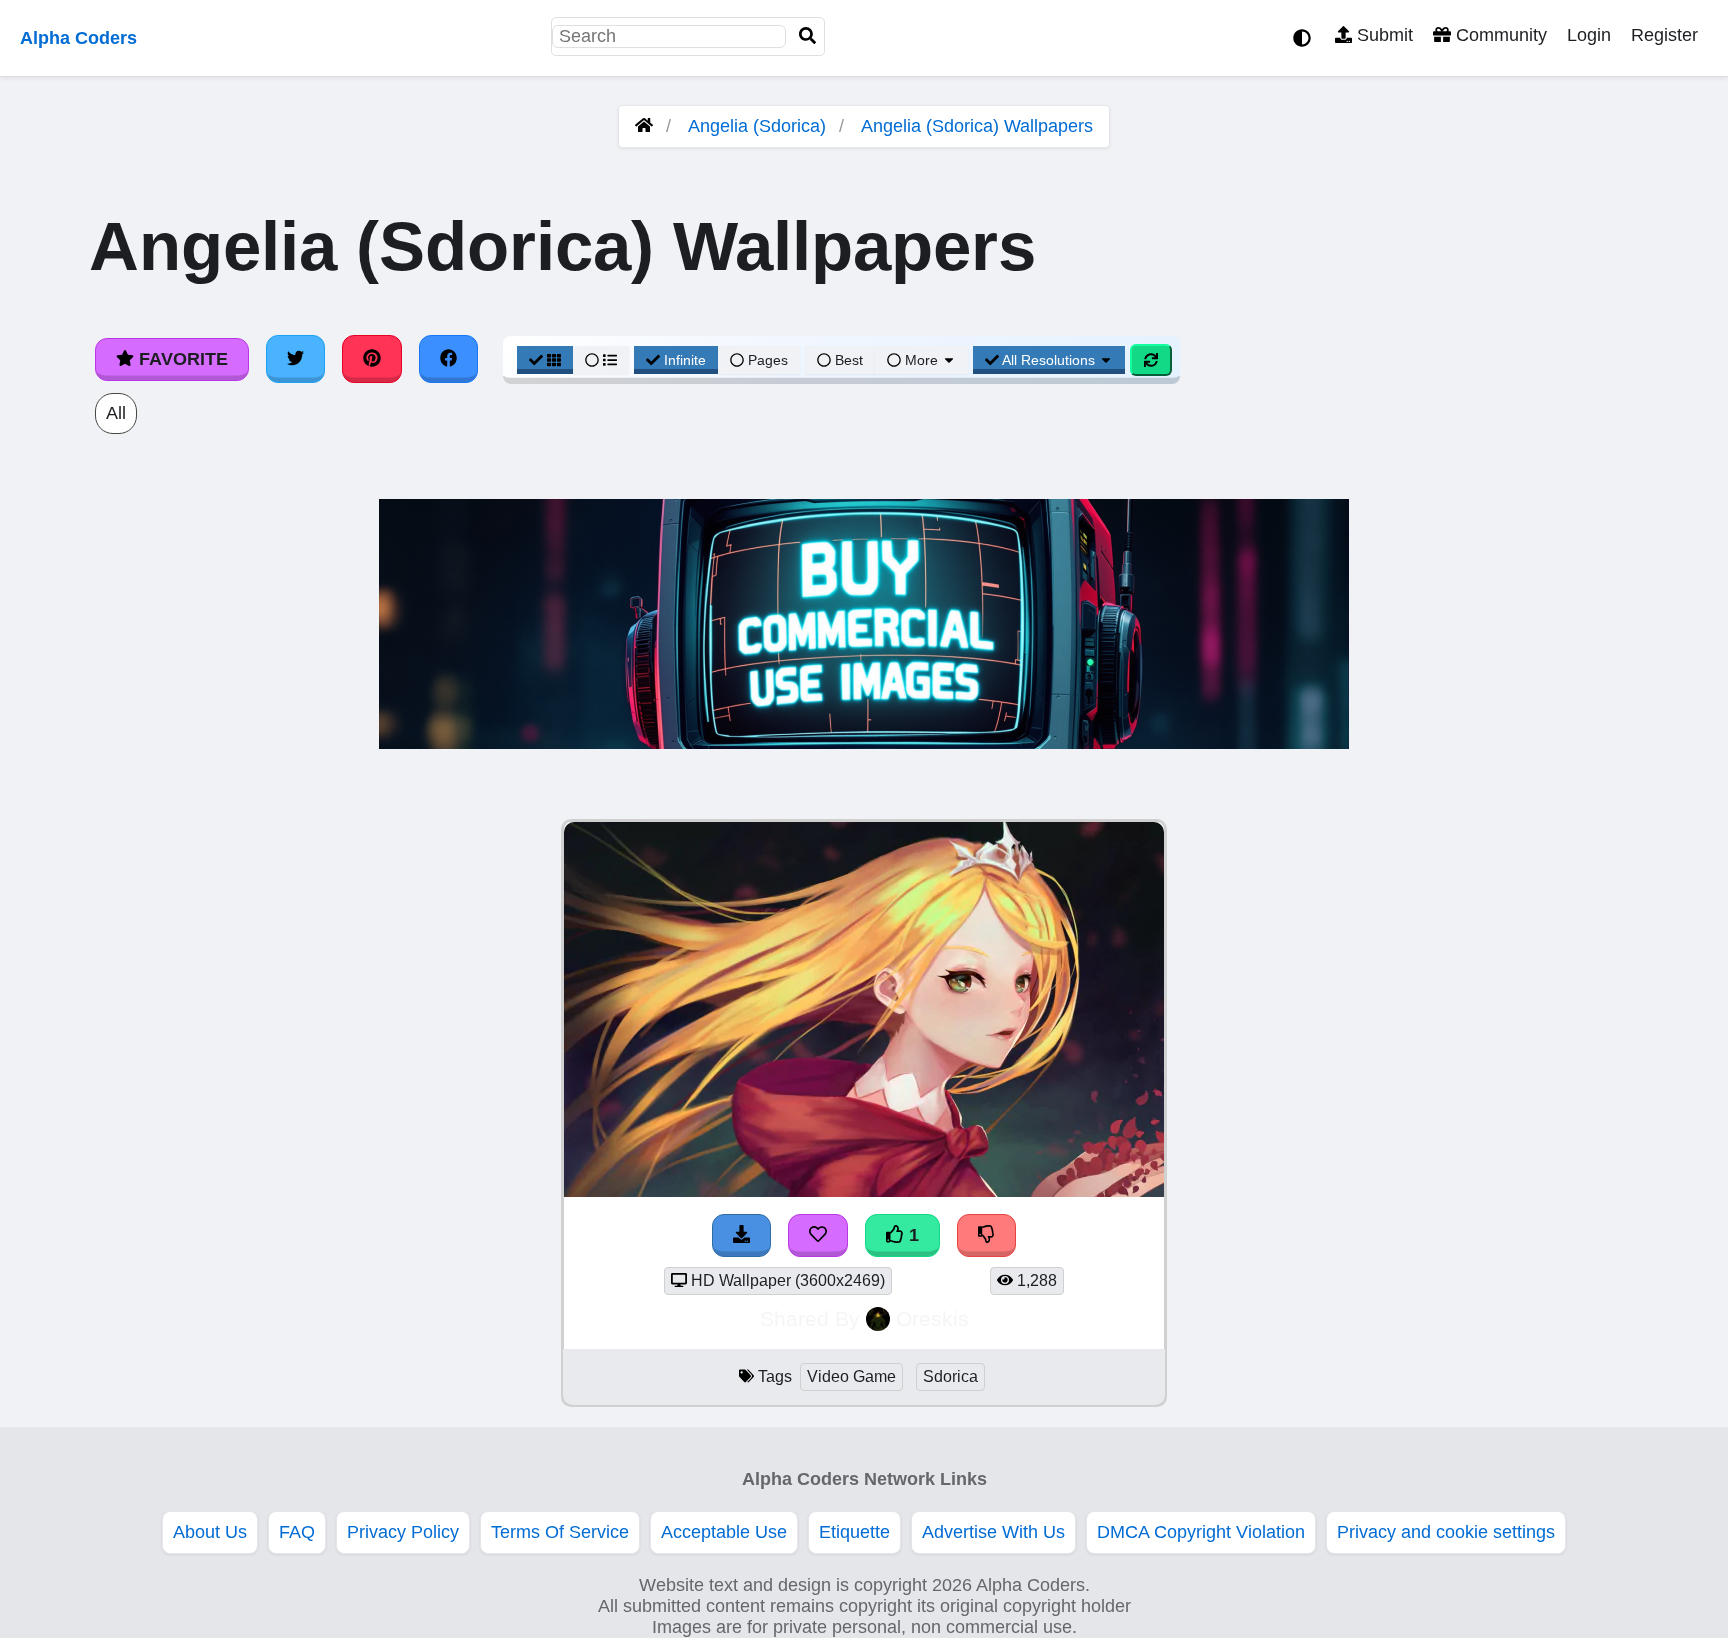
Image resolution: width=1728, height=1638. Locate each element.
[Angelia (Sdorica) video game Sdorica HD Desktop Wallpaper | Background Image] (864, 1191)
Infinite (685, 360)
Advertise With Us (993, 1532)
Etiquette (854, 1532)
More (921, 360)
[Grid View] (545, 360)
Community (1499, 35)
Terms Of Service (560, 1532)
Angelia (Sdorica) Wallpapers (977, 126)
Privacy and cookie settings (1446, 1532)
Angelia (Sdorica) (757, 126)
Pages (768, 360)
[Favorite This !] (818, 1235)
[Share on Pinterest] (372, 359)
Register (1664, 35)
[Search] (808, 36)
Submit (1382, 35)
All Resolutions (1049, 360)
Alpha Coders (78, 38)
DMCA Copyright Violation (1201, 1532)
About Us (210, 1532)
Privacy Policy (403, 1532)
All (116, 413)
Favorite (181, 359)
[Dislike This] (987, 1235)
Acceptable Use (724, 1532)
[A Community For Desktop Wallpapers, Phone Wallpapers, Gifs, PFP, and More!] (644, 126)
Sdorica (950, 1376)
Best (847, 360)
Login (1589, 35)
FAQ (297, 1532)
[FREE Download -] (742, 1235)
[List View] (601, 360)
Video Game (851, 1376)
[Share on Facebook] (449, 359)
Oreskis (932, 1318)
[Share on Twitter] (296, 359)
